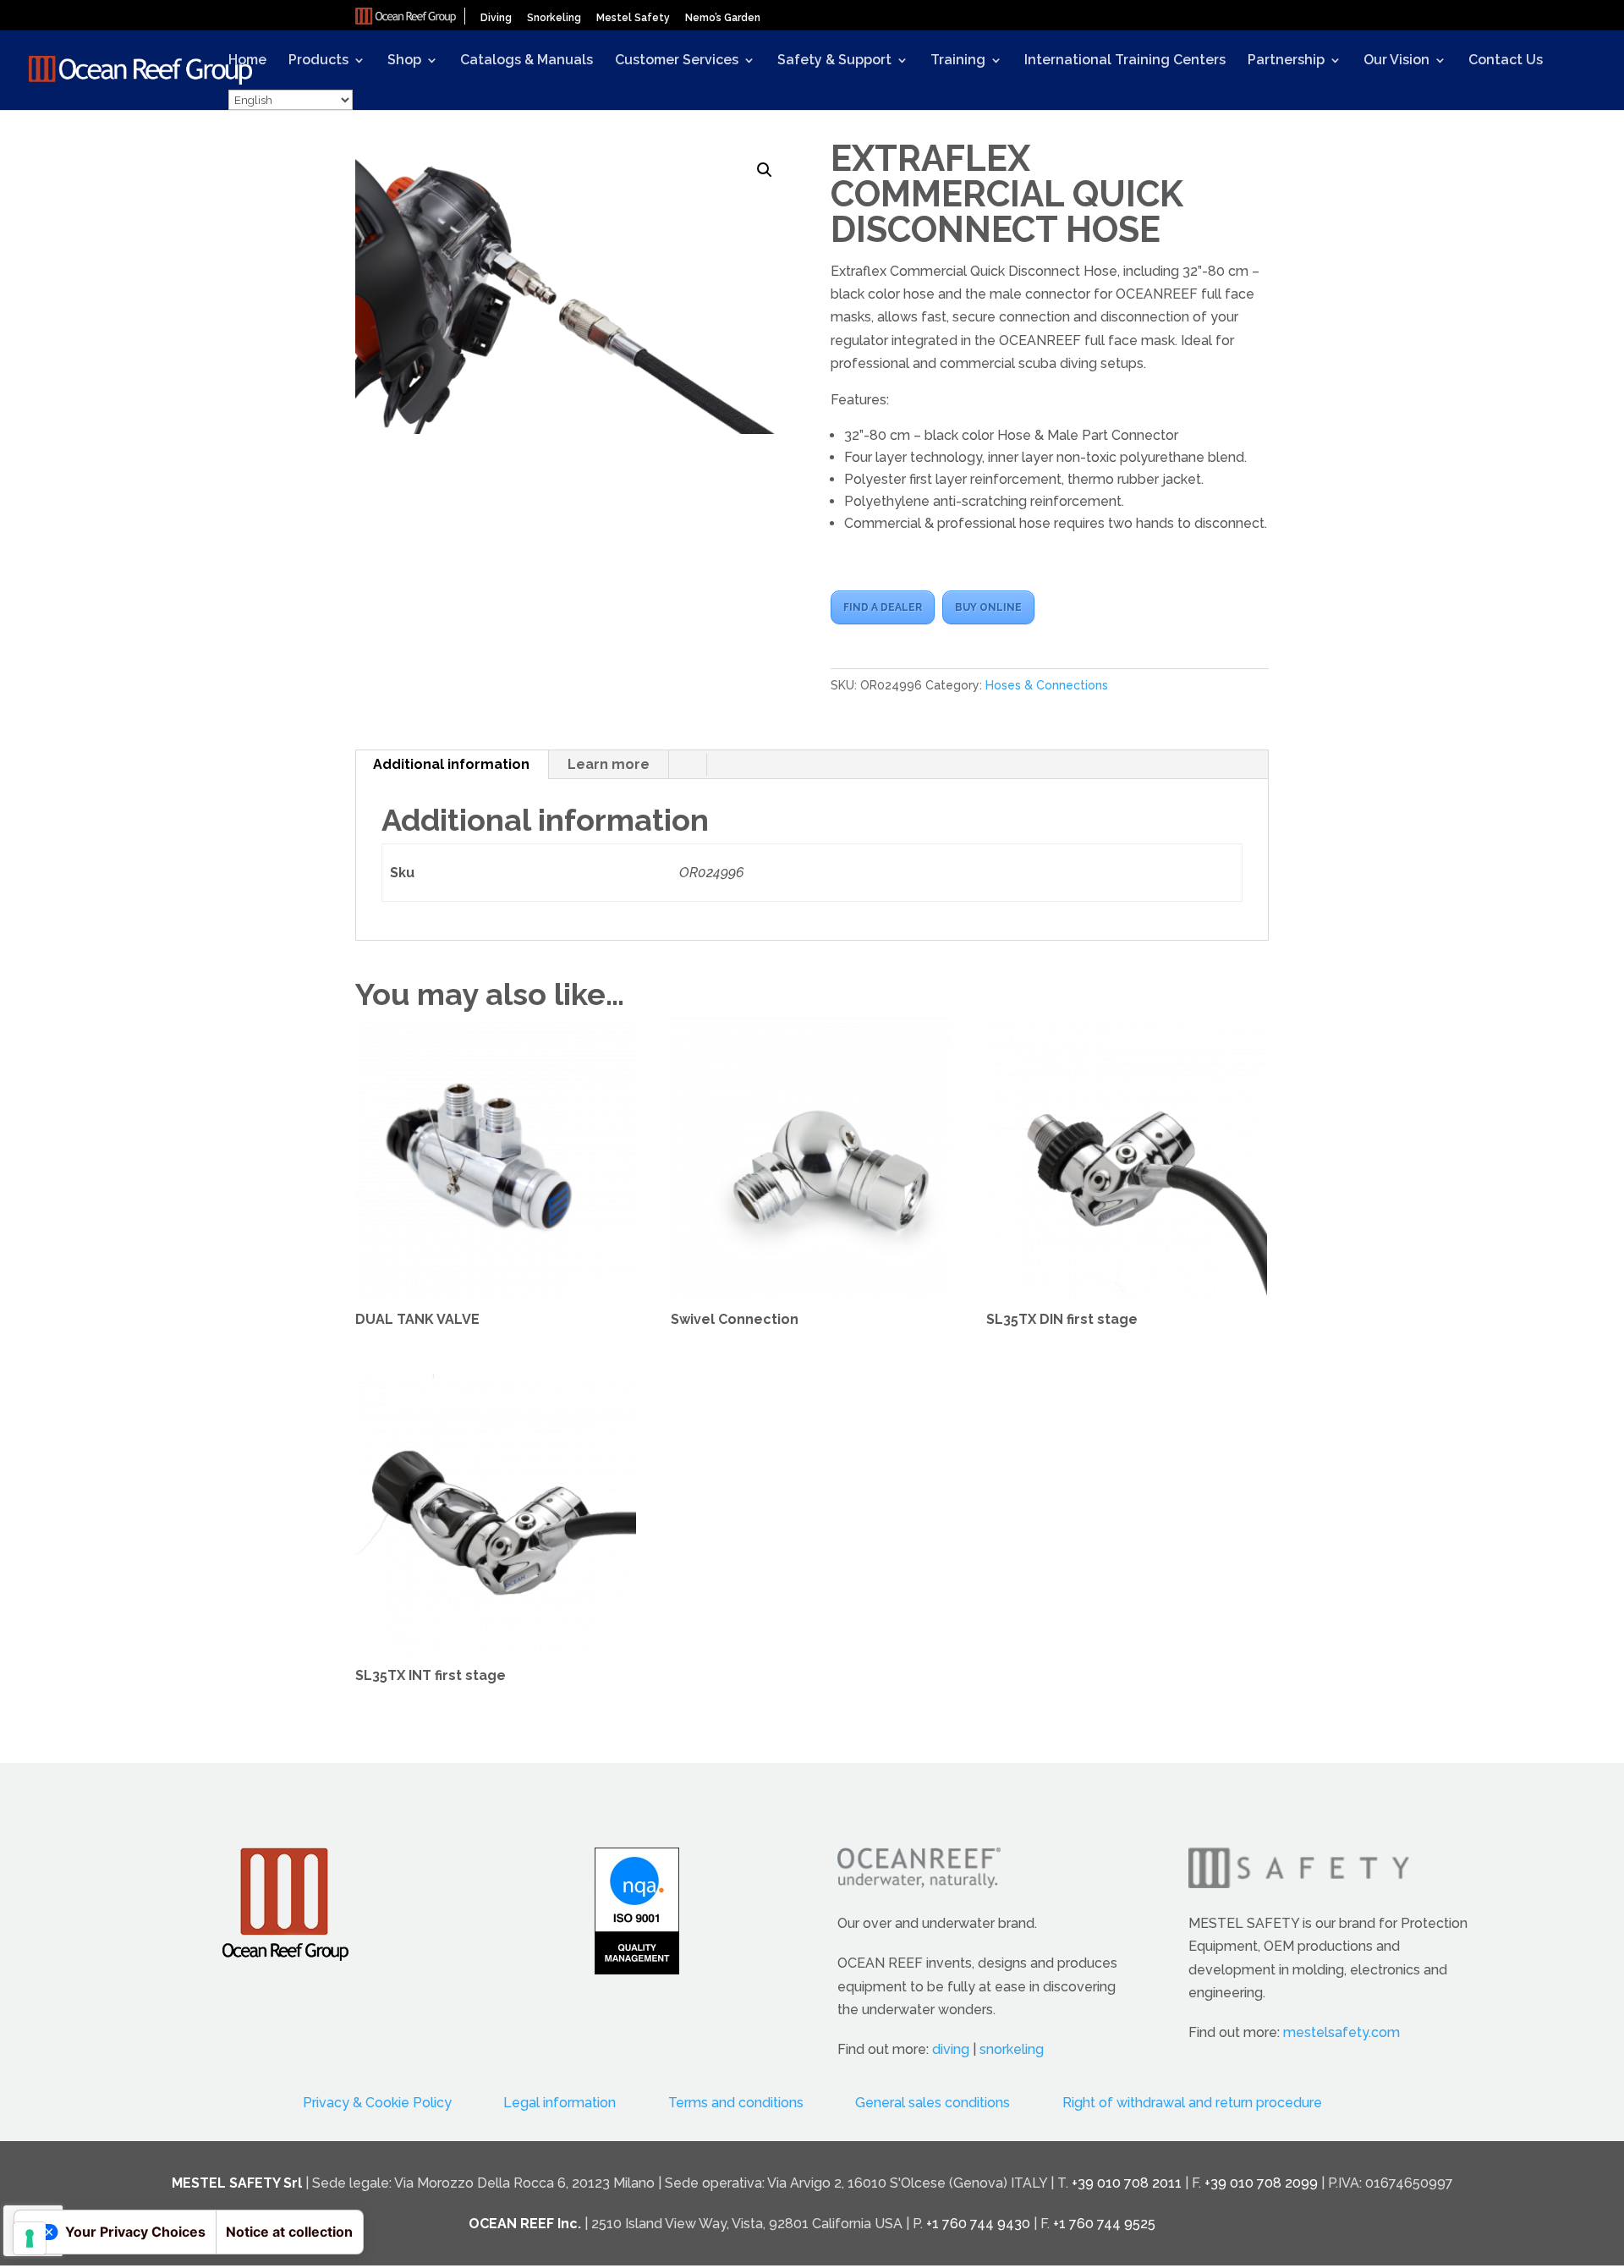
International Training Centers (1125, 61)
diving (951, 2049)
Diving (496, 18)
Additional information (451, 764)
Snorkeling (554, 18)
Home (247, 61)
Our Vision (1396, 61)
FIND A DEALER (883, 607)
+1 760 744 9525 (1104, 2224)
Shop (404, 61)
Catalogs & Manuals (527, 61)
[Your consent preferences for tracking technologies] (30, 2238)
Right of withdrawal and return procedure (1192, 2103)
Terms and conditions (736, 2103)
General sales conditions (933, 2103)
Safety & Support (834, 61)
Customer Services (677, 61)
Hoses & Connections (1047, 685)
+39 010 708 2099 (1261, 2183)
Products (318, 61)
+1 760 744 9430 (978, 2224)
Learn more (609, 764)
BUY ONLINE (988, 607)
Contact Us (1506, 61)
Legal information (560, 2103)
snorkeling (1012, 2049)
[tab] (452, 765)
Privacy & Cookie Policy (377, 2103)
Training (958, 61)
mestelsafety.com (1341, 2032)
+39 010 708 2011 (1127, 2183)
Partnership (1286, 61)
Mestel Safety (633, 18)
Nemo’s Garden (723, 18)
